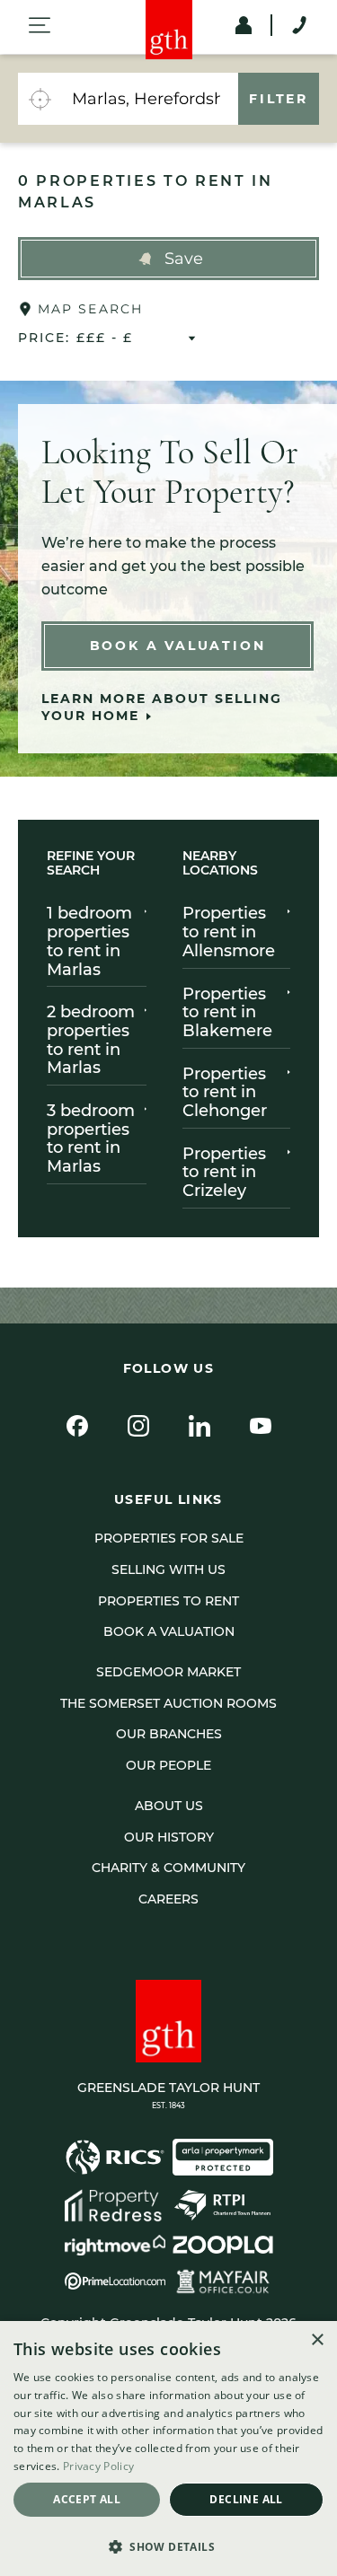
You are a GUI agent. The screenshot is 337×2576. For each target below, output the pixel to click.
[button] (168, 259)
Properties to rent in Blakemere (227, 1012)
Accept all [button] (87, 2499)
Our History (169, 1837)
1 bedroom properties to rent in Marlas (89, 941)
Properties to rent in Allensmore (229, 932)
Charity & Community (168, 1868)
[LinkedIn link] (200, 1426)
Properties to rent (168, 1601)
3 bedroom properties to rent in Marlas (91, 1139)
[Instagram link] (138, 1426)
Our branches (169, 1734)
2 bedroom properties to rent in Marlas (91, 1040)
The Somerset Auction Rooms (168, 1703)
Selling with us (168, 1569)
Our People (168, 1765)
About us (169, 1806)
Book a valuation (169, 1631)
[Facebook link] (77, 1426)
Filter (279, 99)
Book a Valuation (178, 646)
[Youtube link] (261, 1426)
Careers (168, 1899)
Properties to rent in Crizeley (224, 1172)
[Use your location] (40, 99)
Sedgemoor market (168, 1672)
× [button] (317, 2340)
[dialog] (168, 2449)
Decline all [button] (246, 2499)
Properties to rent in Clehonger (225, 1092)
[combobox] (150, 99)
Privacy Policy (98, 2466)
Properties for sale (169, 1538)
